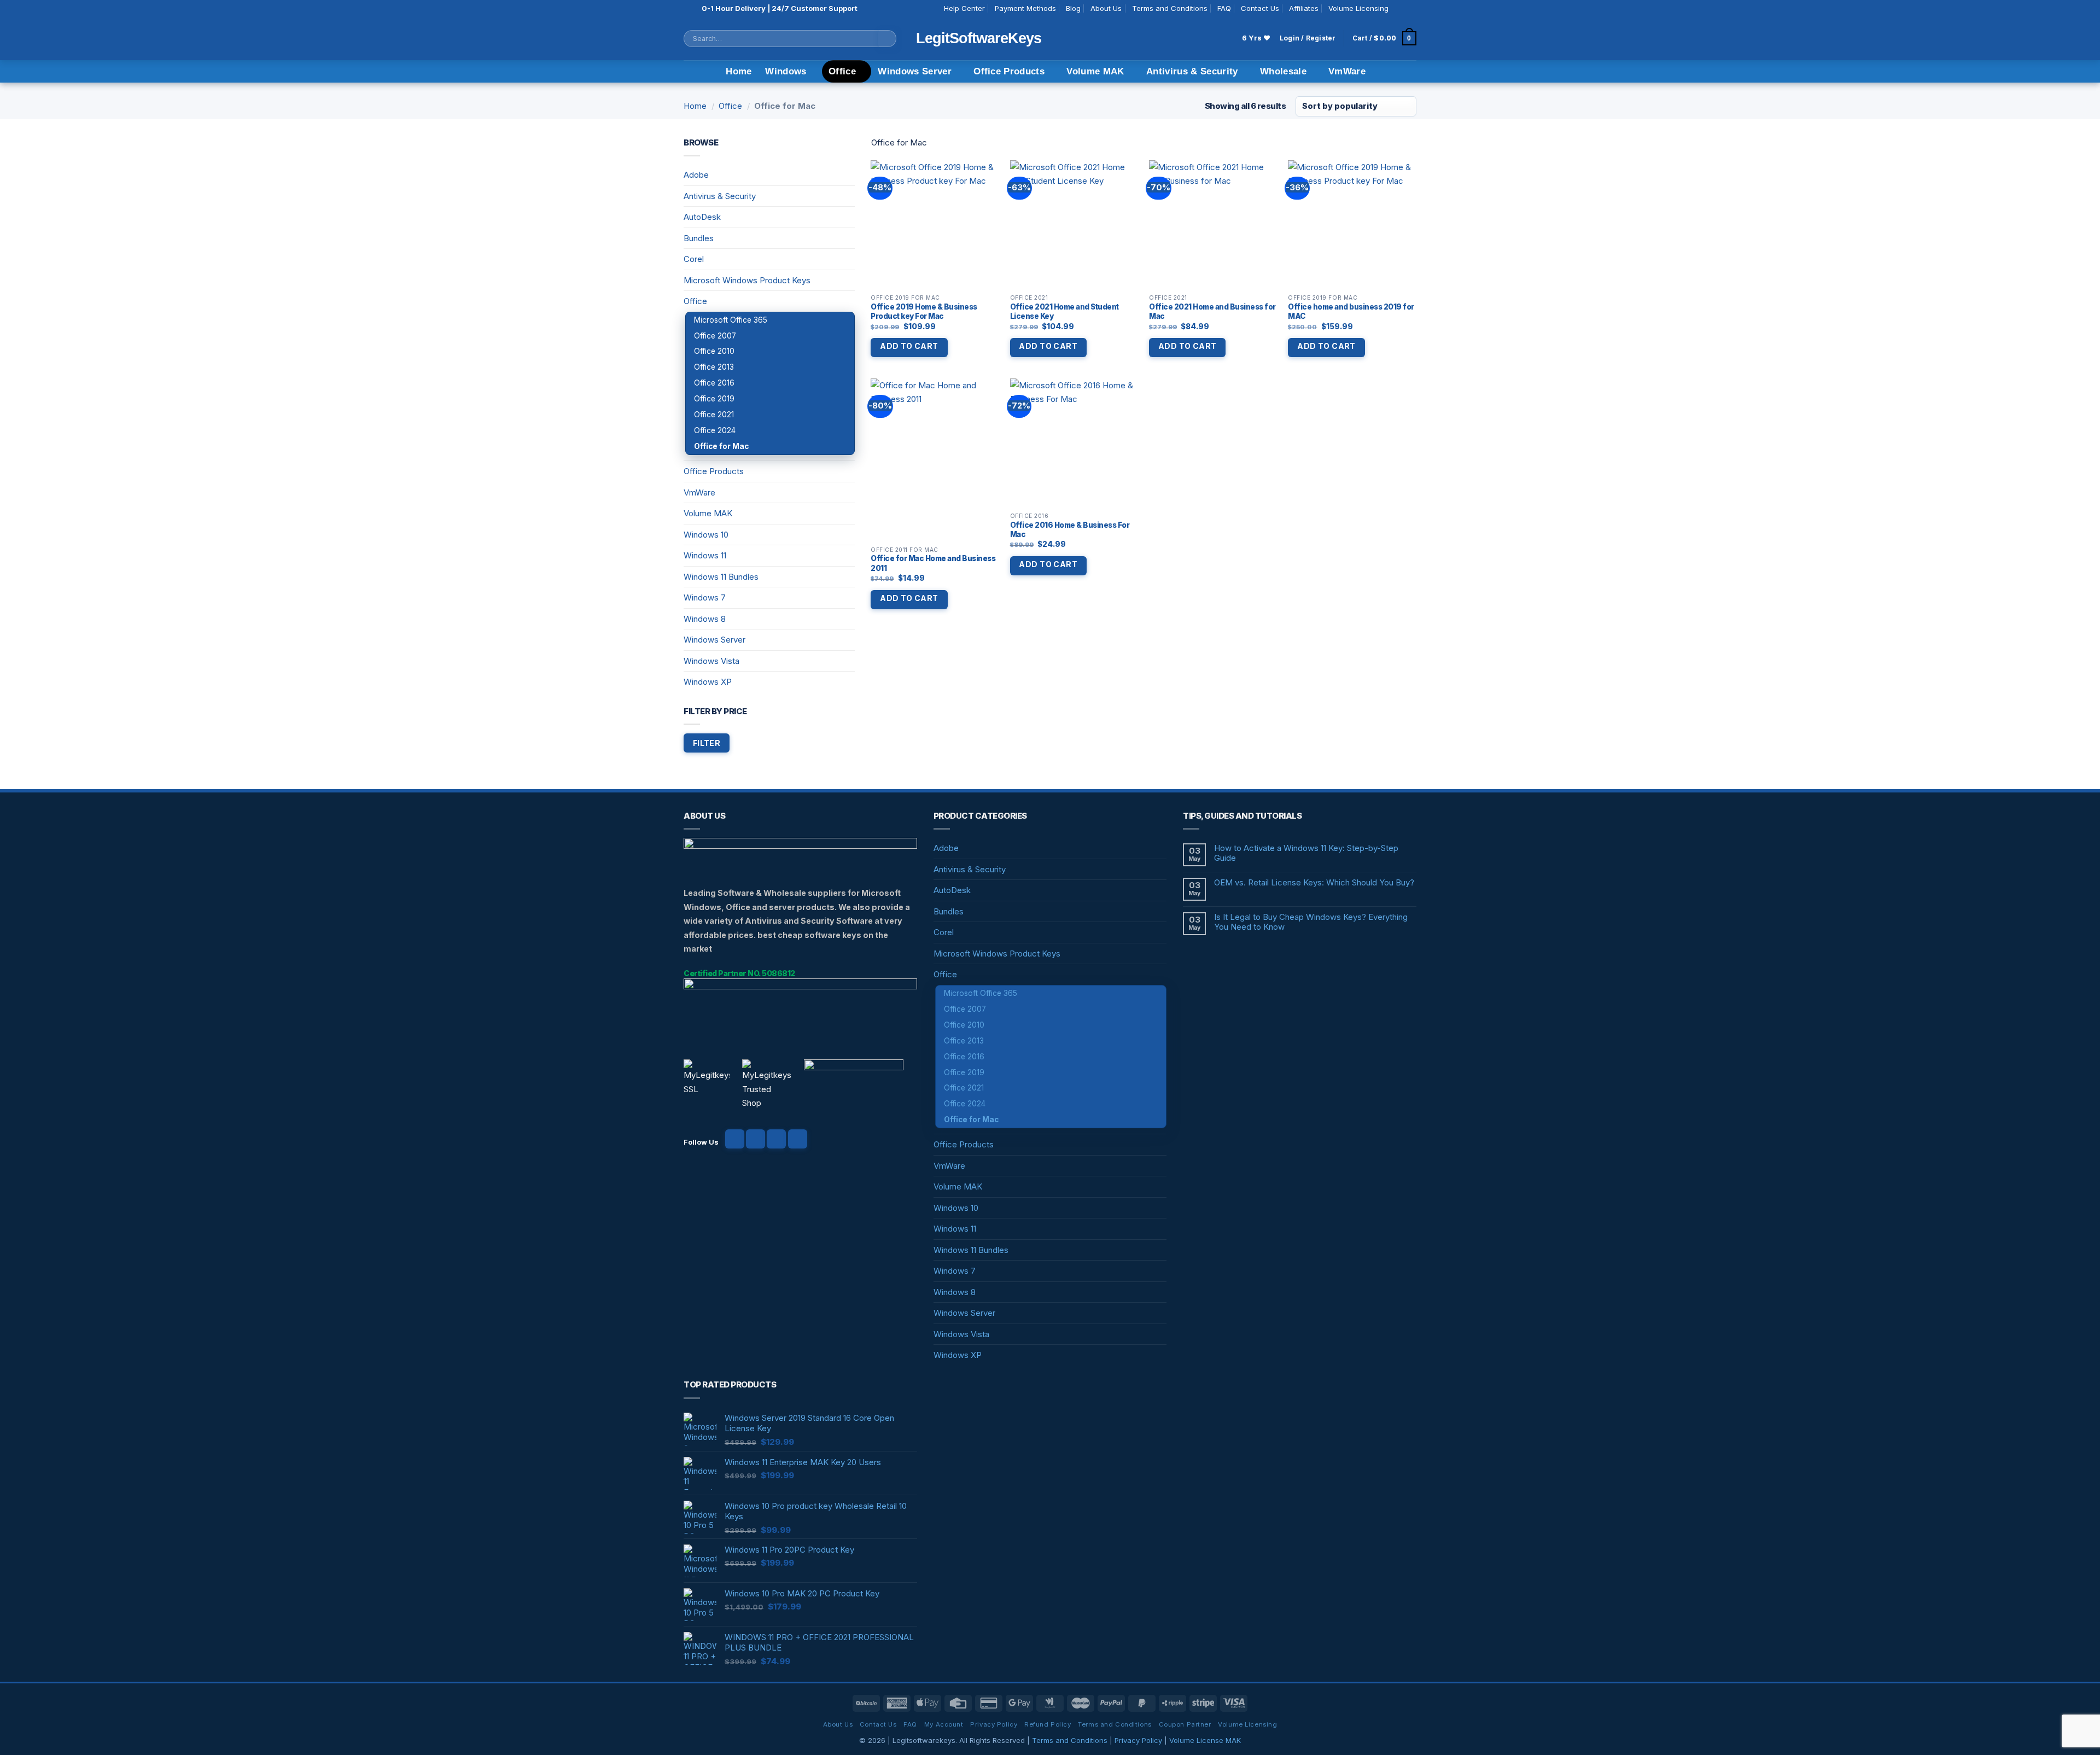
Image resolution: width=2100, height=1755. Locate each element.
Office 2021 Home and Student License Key (1064, 312)
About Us (1106, 8)
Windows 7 (705, 597)
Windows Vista (711, 661)
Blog (1073, 8)
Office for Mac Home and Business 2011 (933, 563)
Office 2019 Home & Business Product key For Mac (924, 312)
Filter (707, 743)
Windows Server (915, 71)
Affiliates (1304, 8)
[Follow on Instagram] (1411, 9)
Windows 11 (705, 555)
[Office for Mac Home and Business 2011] (935, 460)
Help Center (964, 8)
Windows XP (708, 682)
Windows (786, 71)
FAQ (1224, 8)
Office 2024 (715, 430)
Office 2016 (714, 383)
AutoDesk (702, 217)
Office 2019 (714, 399)
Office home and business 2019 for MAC (1351, 312)
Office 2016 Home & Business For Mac (1070, 530)
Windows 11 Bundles (721, 577)
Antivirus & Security (1192, 71)
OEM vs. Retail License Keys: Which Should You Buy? (1314, 883)
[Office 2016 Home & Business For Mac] (1074, 443)
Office (842, 71)
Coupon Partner (1185, 1724)
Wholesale (1283, 71)
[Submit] (888, 39)
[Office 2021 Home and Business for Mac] (1213, 225)
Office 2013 (714, 367)
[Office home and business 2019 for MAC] (1352, 225)
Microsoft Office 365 (731, 320)
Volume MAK (1095, 71)
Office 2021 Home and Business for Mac (1212, 312)
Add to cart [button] (909, 346)
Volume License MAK (1205, 1740)
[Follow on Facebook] (1399, 9)
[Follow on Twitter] (776, 1139)
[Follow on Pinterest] (798, 1139)
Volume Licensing (1358, 8)
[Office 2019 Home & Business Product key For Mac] (935, 225)
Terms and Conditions (1170, 8)
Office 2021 (714, 415)
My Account (944, 1724)
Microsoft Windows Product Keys (747, 280)
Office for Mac (721, 446)
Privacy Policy (994, 1724)
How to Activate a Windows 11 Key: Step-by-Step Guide (1306, 853)
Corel (694, 259)
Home (739, 71)
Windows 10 (706, 535)
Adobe (696, 175)
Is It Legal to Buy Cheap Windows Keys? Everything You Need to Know (1311, 922)
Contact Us (1260, 8)
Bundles (699, 238)
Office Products (1009, 71)
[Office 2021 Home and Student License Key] (1074, 225)
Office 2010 (714, 351)
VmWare (1347, 71)
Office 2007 (715, 336)
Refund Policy (1048, 1724)
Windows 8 (705, 619)
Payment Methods (1025, 8)
